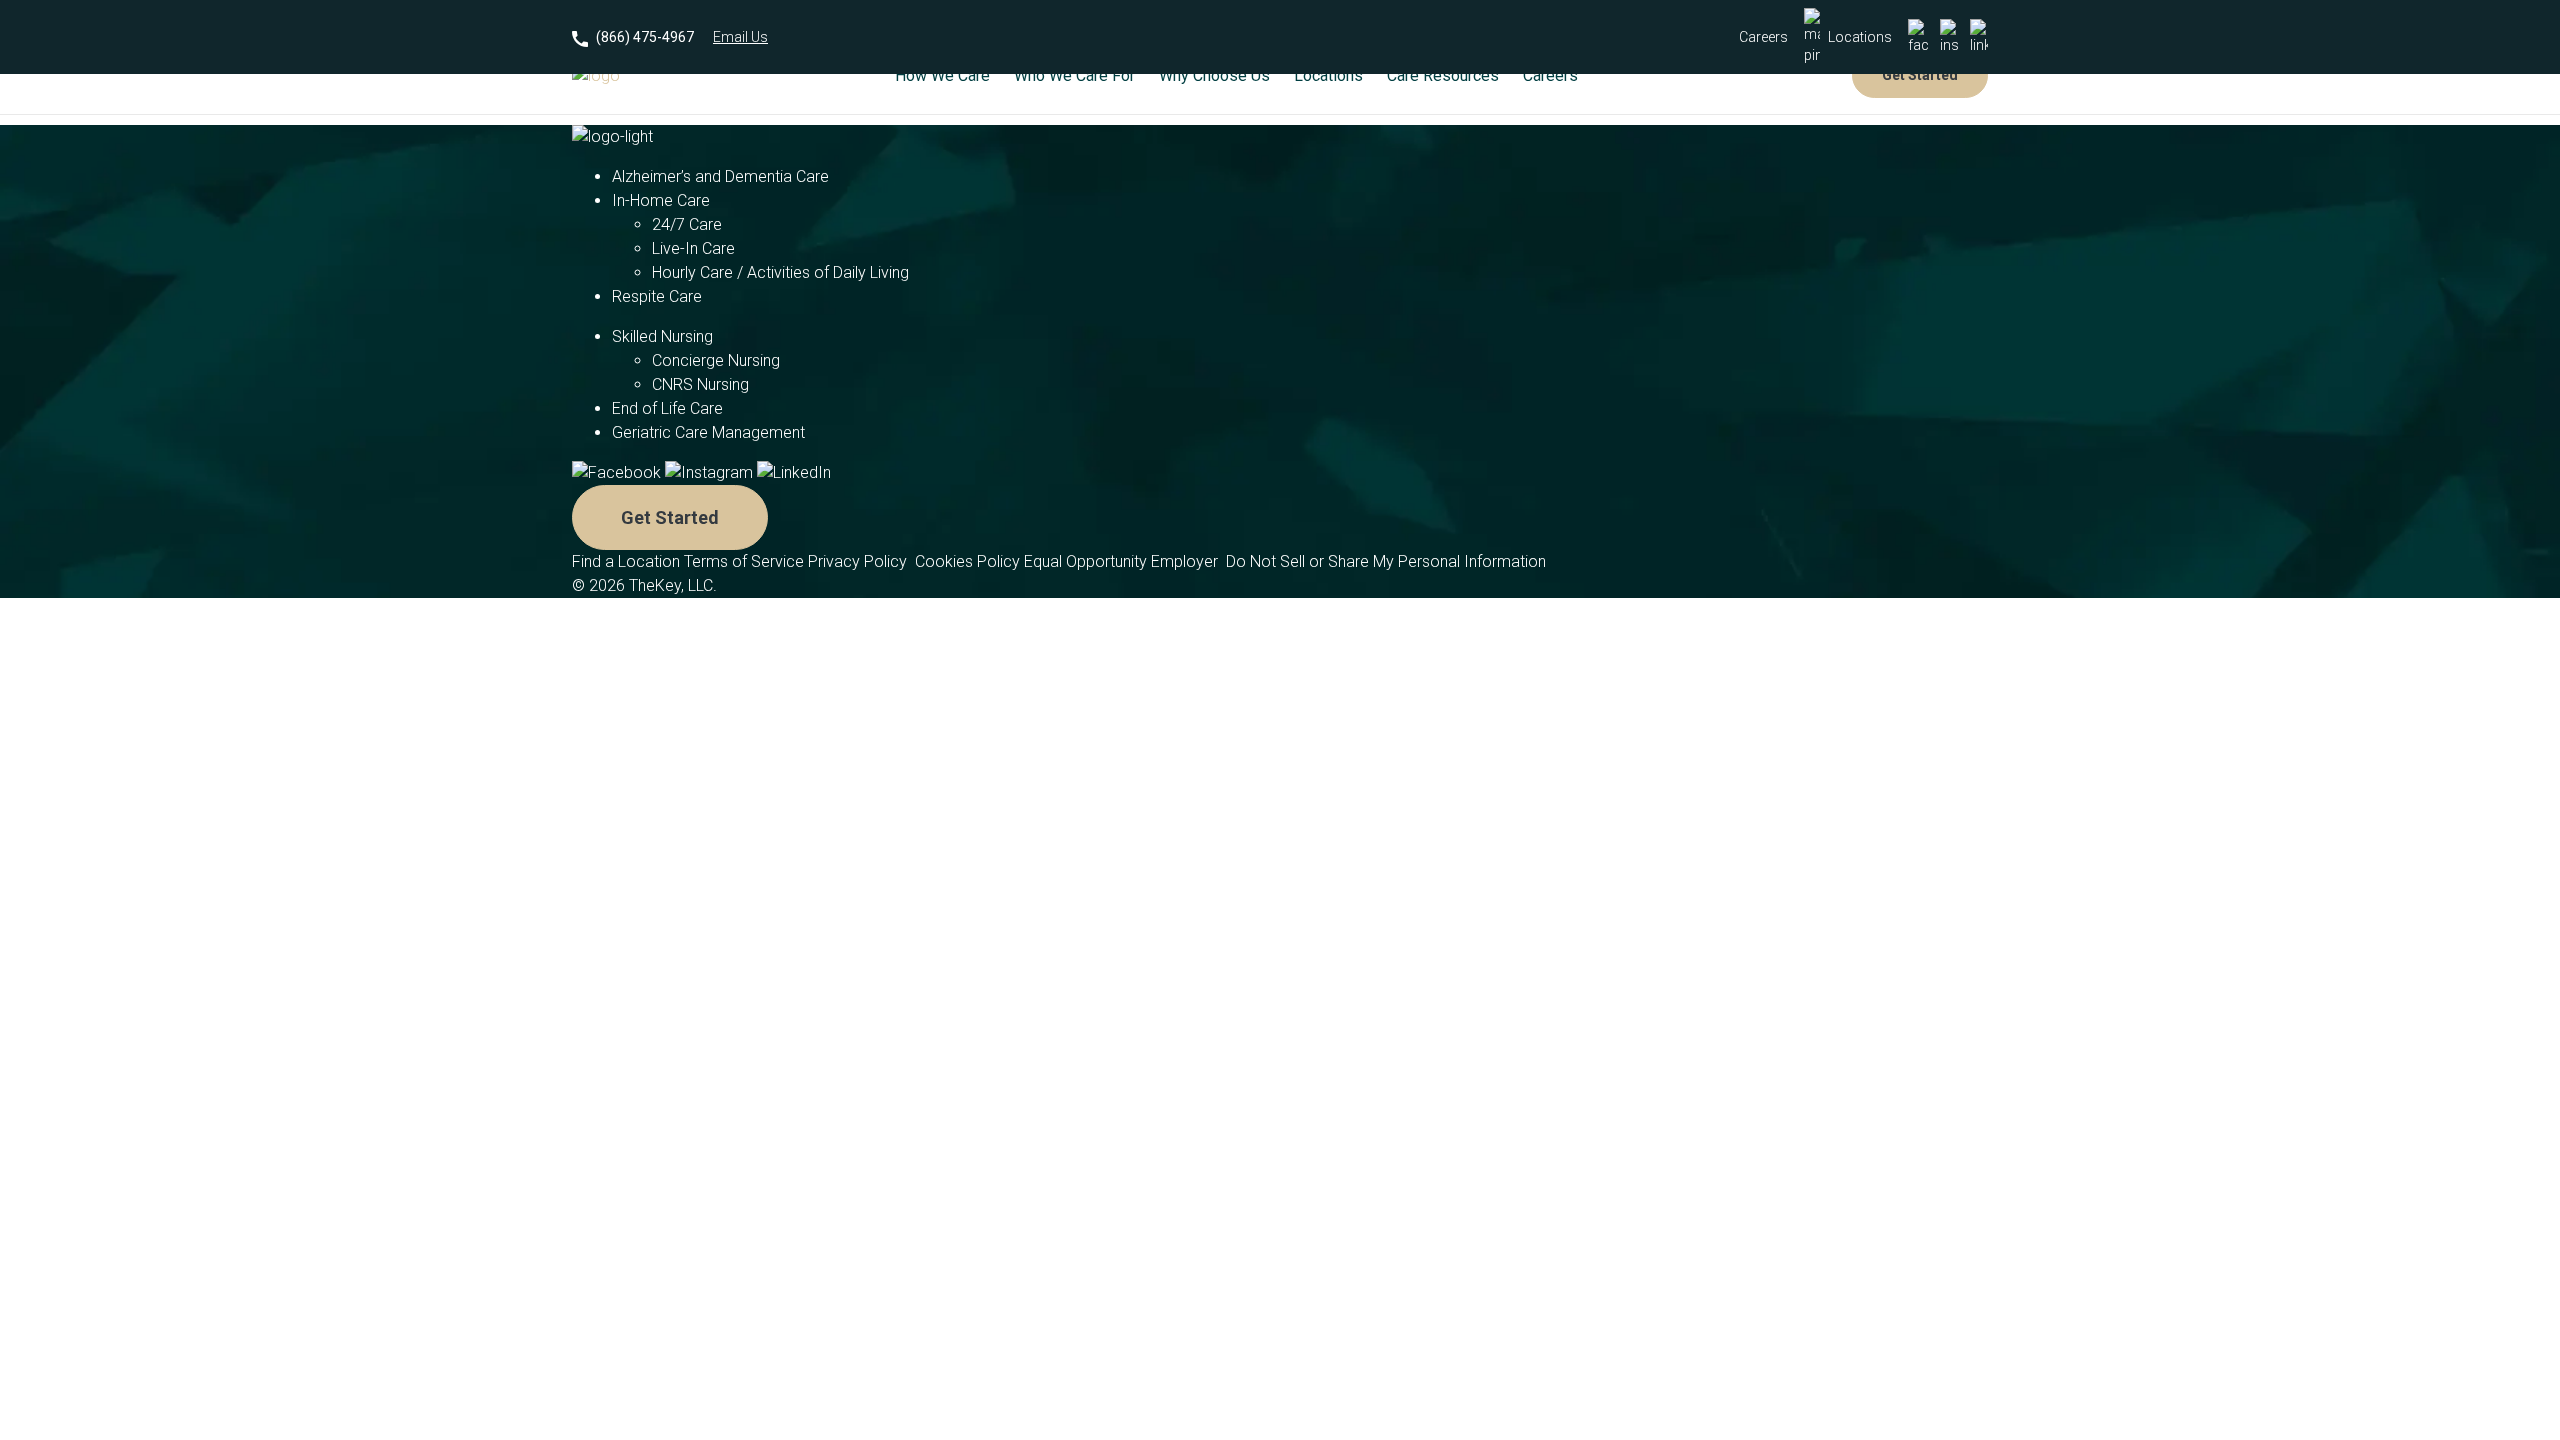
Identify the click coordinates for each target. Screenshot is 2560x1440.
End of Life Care (667, 408)
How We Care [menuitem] (942, 75)
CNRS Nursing (700, 384)
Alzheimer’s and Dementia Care (720, 176)
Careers (1763, 37)
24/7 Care (687, 224)
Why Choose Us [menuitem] (1214, 75)
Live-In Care (693, 248)
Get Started (1920, 75)
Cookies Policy (967, 561)
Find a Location (626, 561)
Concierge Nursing (716, 360)
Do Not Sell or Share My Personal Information (1386, 561)
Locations (1860, 37)
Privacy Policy (859, 561)
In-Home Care (661, 200)
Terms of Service (744, 561)
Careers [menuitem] (1550, 75)
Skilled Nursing (662, 336)
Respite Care (657, 296)
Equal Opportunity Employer (1123, 561)
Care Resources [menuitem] (1443, 75)
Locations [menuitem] (1328, 75)
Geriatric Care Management (708, 432)
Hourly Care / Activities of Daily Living (780, 272)
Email (740, 37)
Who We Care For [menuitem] (1074, 75)
